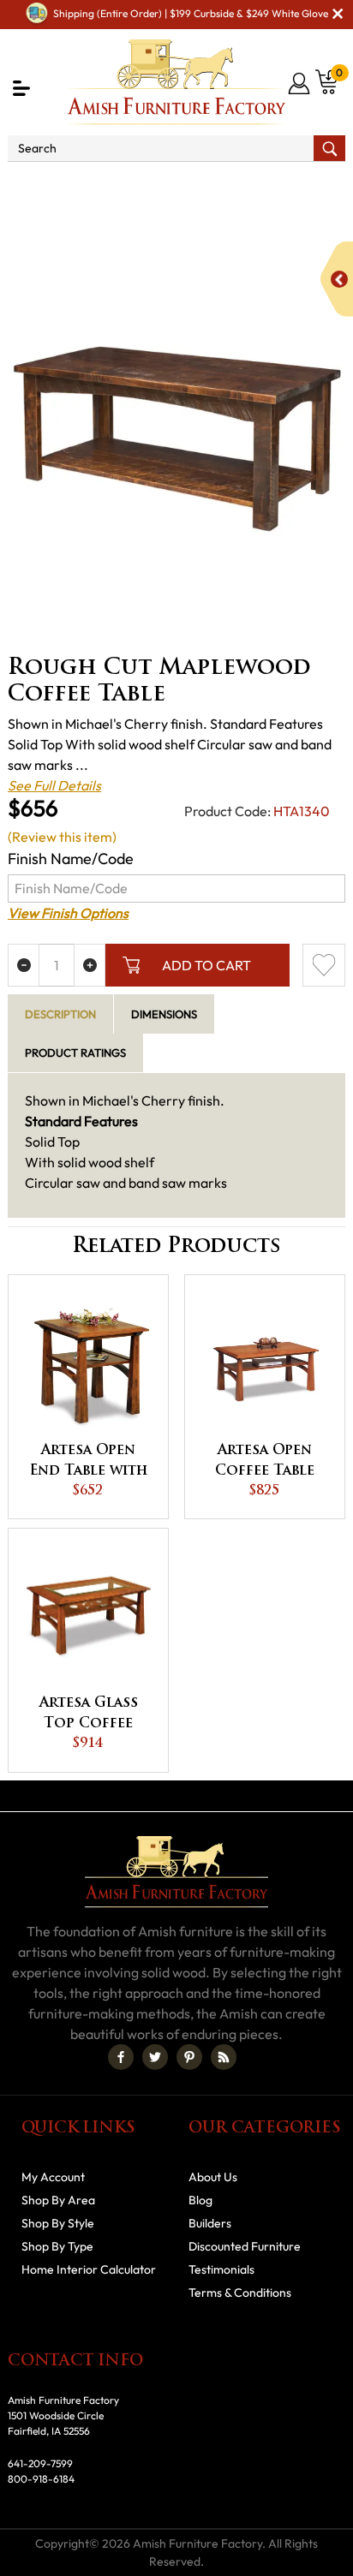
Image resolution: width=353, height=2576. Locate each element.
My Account (53, 2177)
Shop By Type (57, 2246)
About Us (213, 2177)
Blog (200, 2200)
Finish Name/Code (71, 859)
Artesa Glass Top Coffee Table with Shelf (89, 1715)
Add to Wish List (324, 965)
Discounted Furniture (245, 2246)
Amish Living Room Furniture (254, 185)
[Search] (329, 148)
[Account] (300, 83)
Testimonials (221, 2269)
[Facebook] (121, 2057)
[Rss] (224, 2057)
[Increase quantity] (90, 965)
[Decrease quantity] (24, 965)
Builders (210, 2223)
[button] (21, 88)
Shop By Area (108, 185)
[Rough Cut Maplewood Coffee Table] (176, 439)
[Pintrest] (189, 2057)
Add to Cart (206, 965)
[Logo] (177, 82)
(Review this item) (62, 837)
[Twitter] (155, 2057)
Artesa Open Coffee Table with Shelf (265, 1463)
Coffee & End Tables (273, 206)
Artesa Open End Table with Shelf (88, 1463)
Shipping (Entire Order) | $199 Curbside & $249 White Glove (191, 13)
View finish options (68, 913)
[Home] (30, 185)
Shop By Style (58, 2223)
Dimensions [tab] (164, 1014)
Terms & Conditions (240, 2293)
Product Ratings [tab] (75, 1052)
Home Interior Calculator (89, 2269)
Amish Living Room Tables (115, 206)
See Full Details (54, 785)
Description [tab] (60, 1014)
